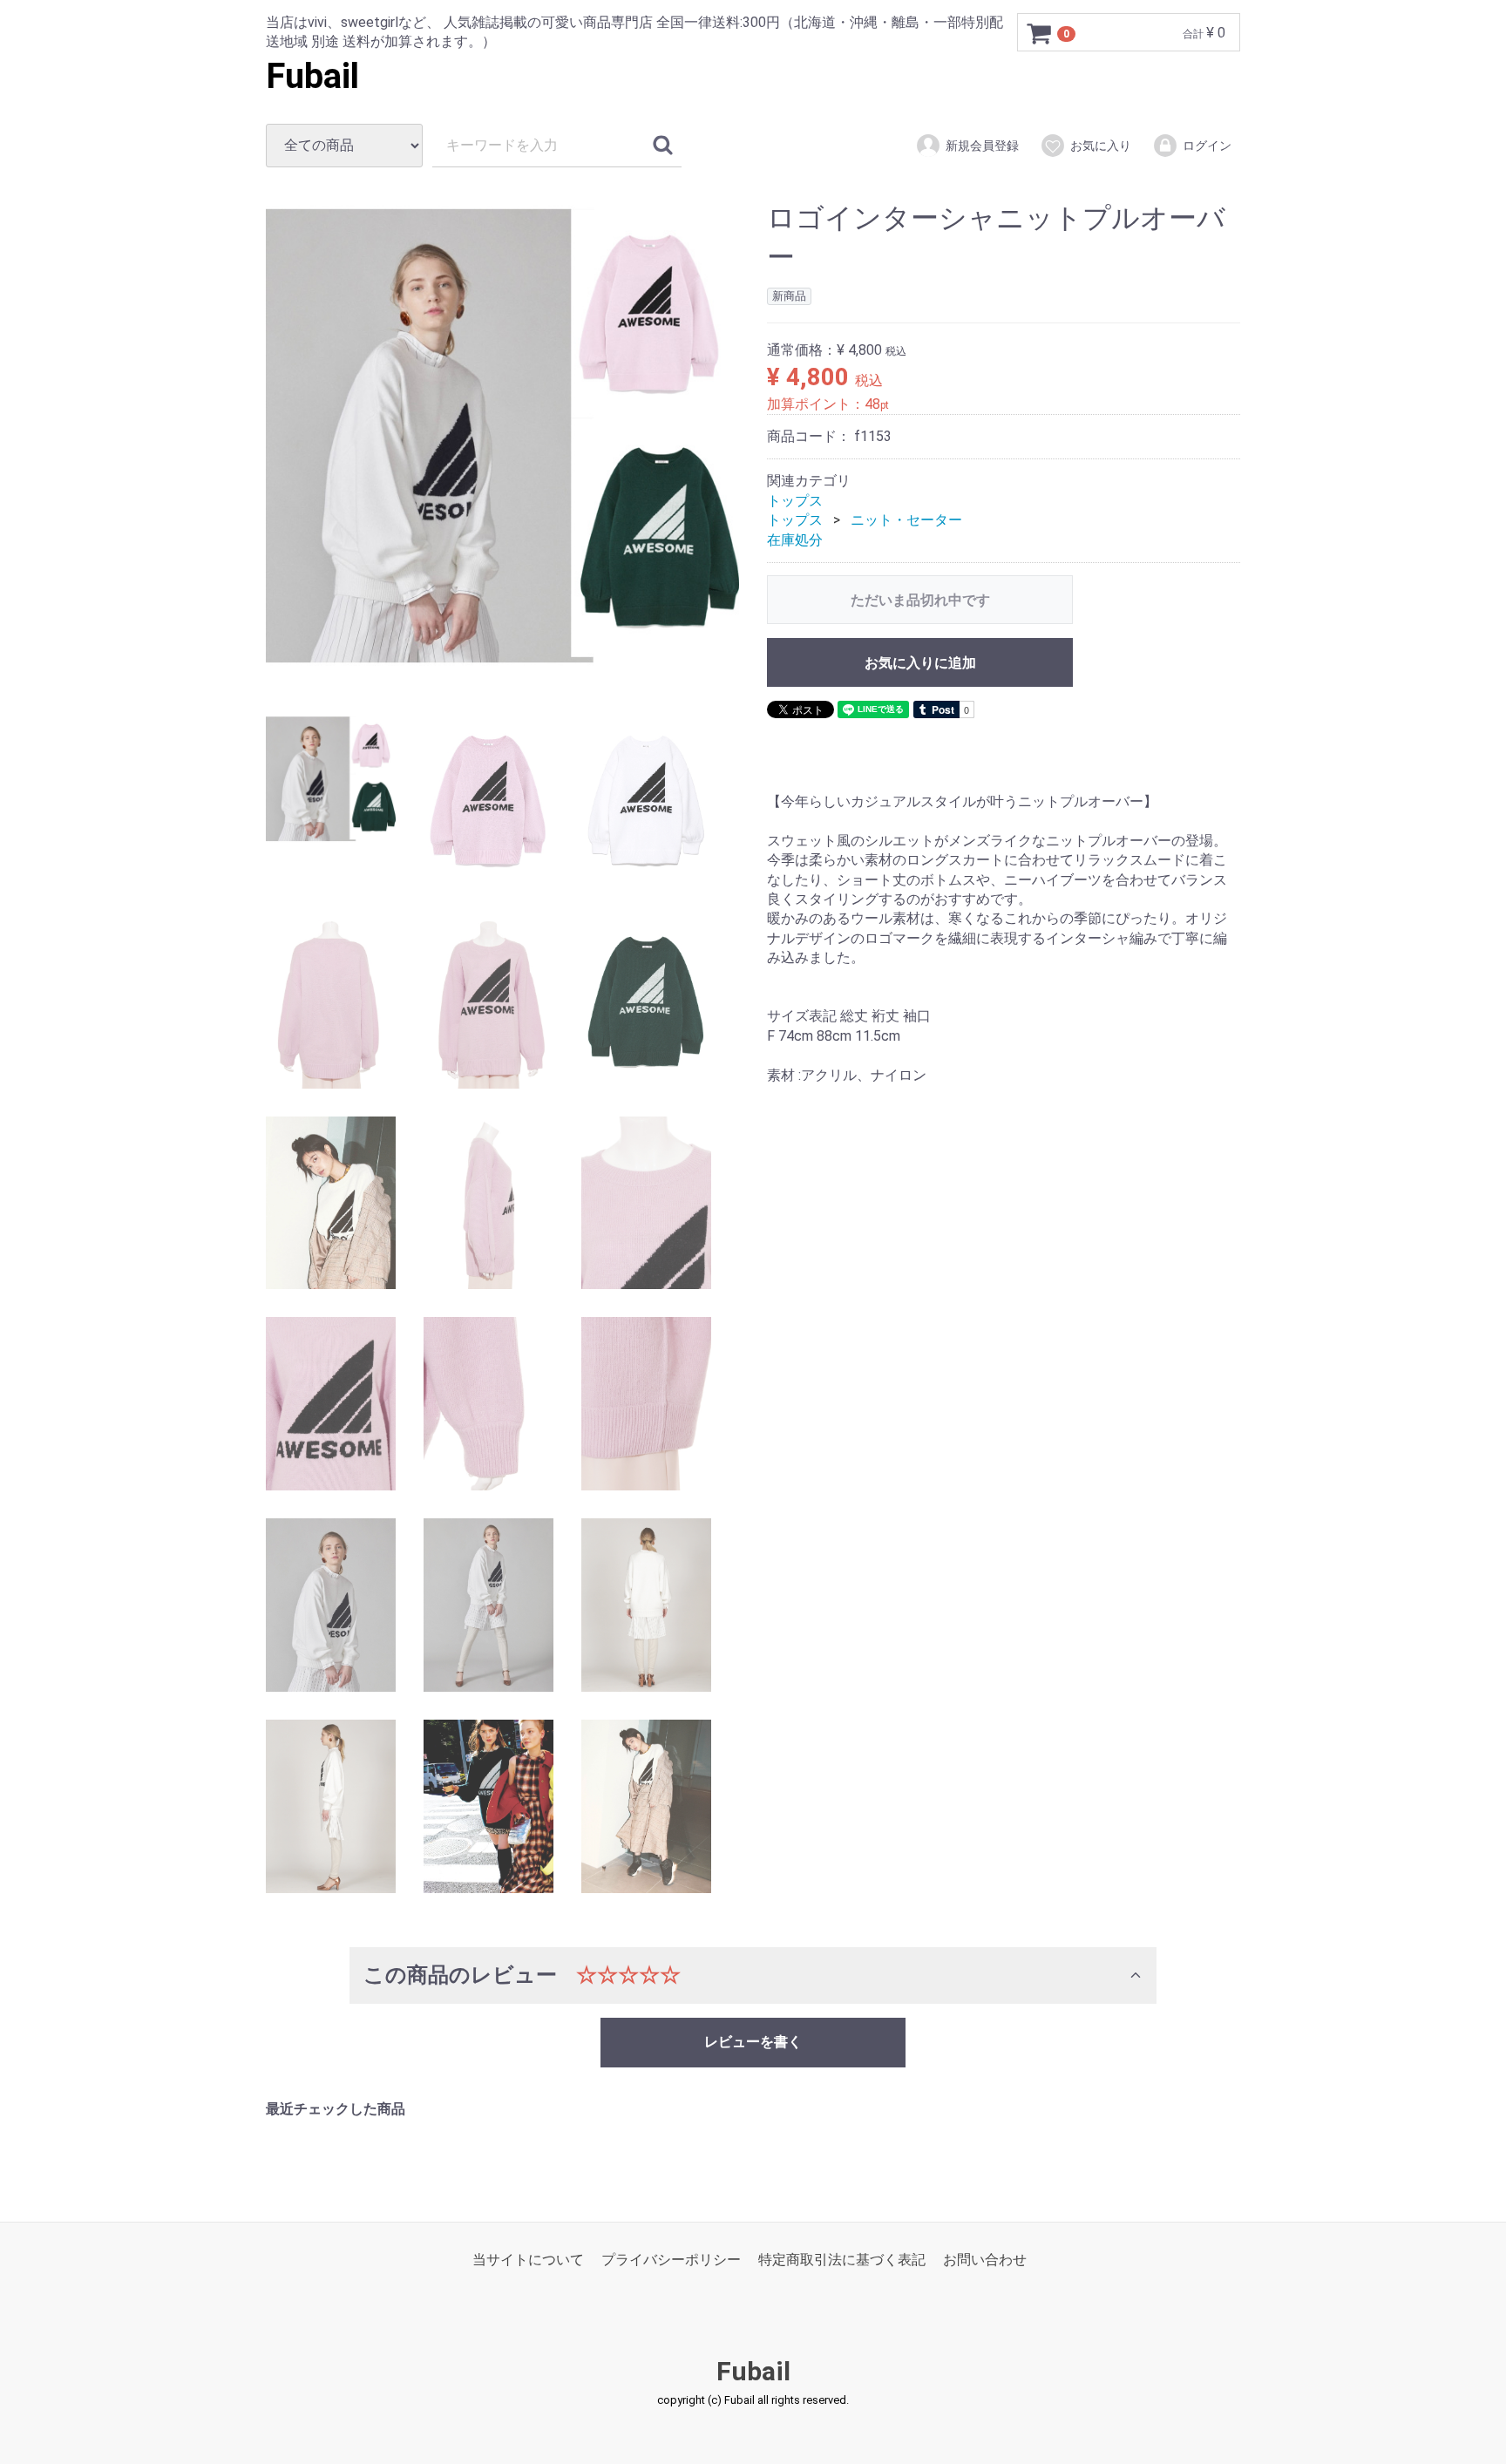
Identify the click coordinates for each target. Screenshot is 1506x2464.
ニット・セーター (906, 520)
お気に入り (1101, 146)
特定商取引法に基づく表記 (842, 2260)
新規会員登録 (982, 146)
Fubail (312, 76)
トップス (795, 501)
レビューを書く (753, 2042)
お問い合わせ (985, 2260)
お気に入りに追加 (920, 663)
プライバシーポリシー (671, 2260)
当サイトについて (528, 2260)
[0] (1040, 33)
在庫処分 (795, 540)
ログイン (1207, 146)
